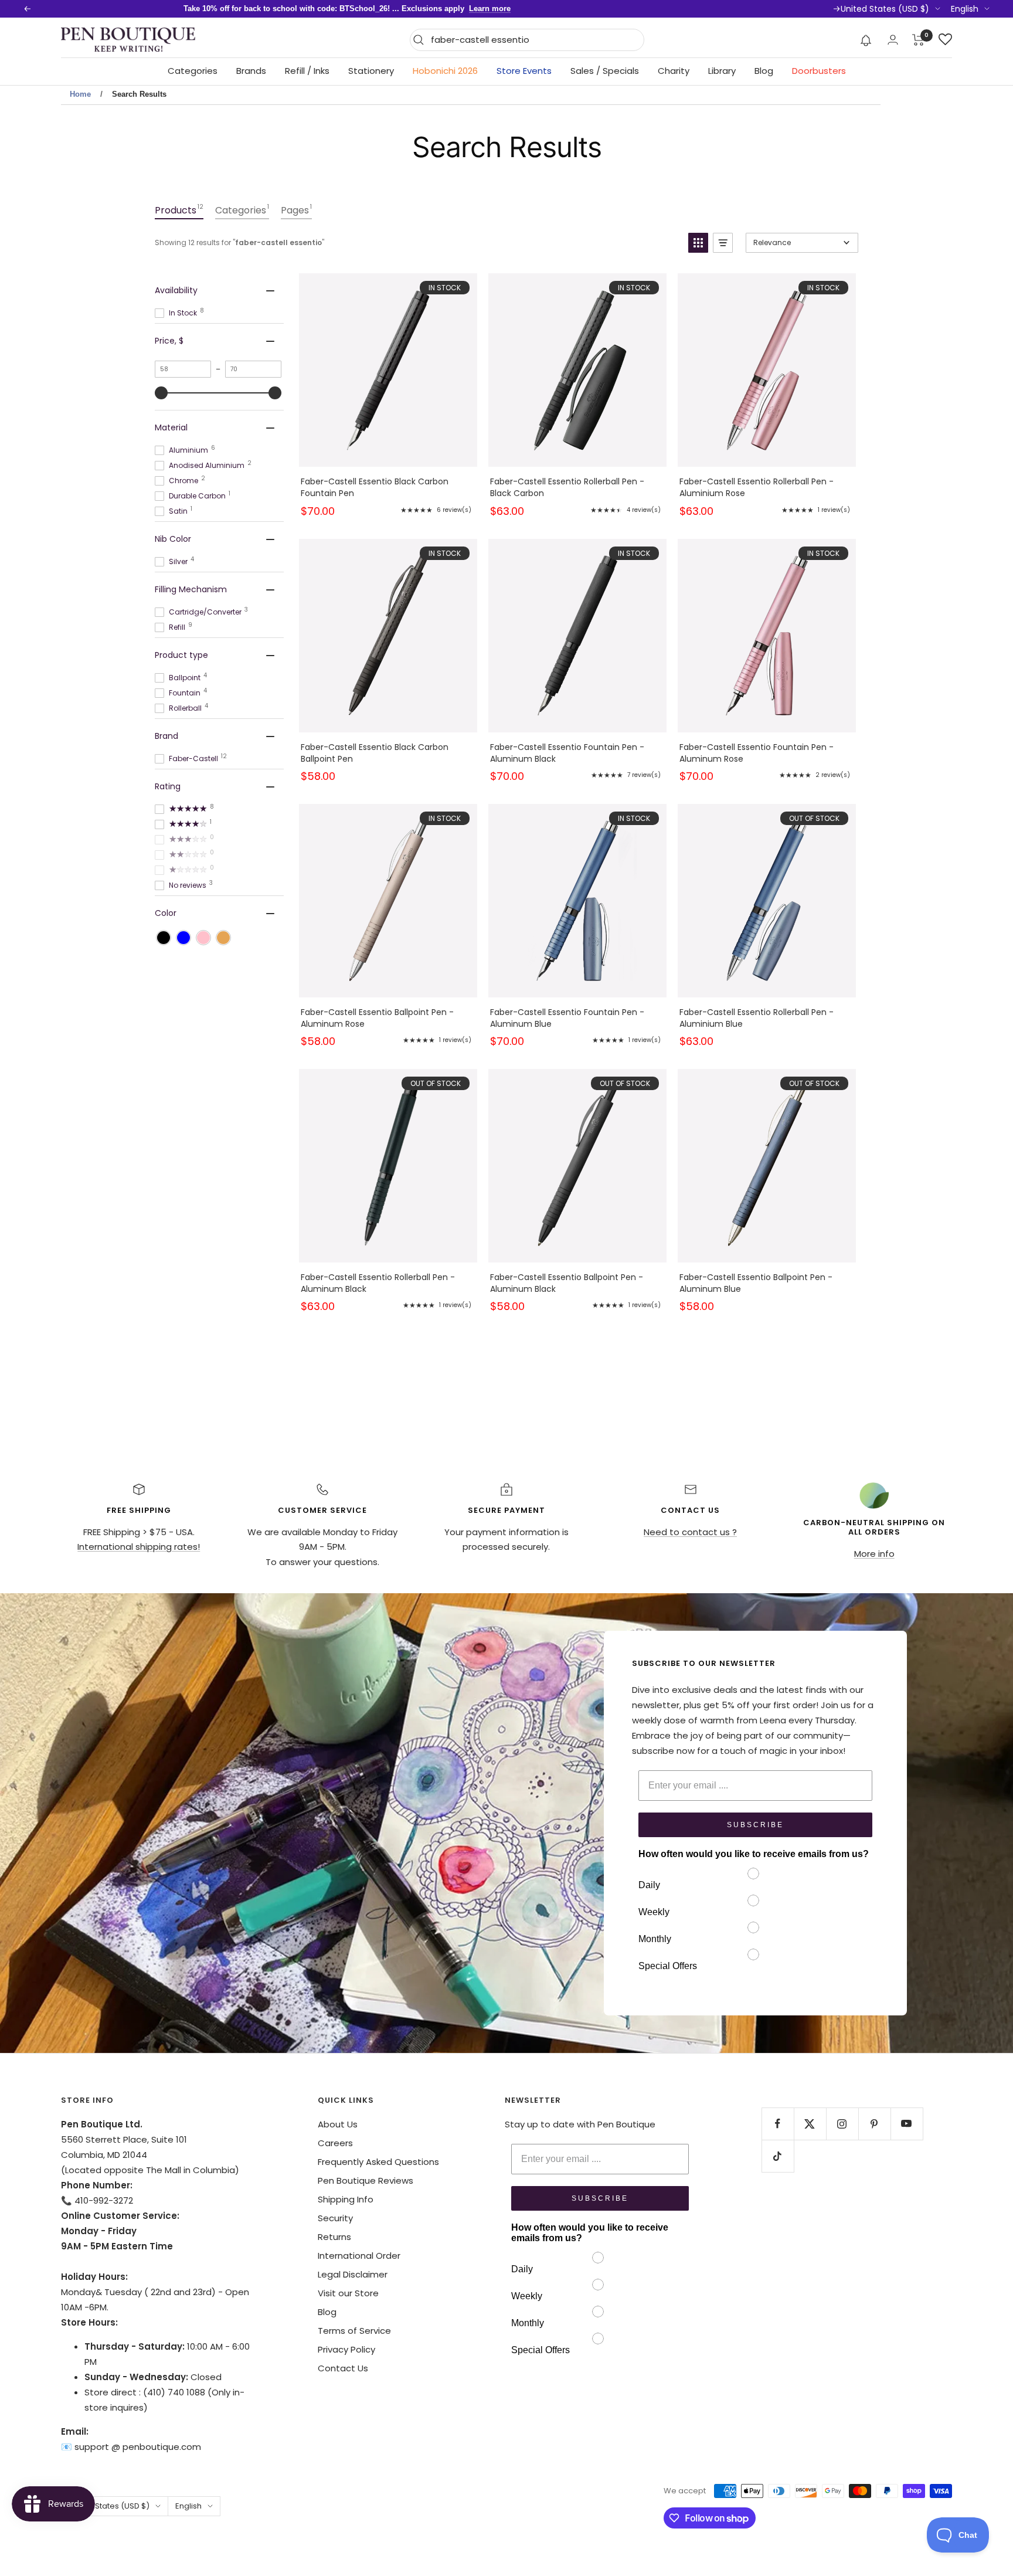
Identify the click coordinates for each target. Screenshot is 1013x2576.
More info (874, 1554)
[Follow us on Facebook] (778, 2124)
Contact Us (343, 2368)
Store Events (524, 71)
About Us (338, 2124)
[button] (866, 40)
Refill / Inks (307, 71)
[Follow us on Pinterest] (874, 2124)
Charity (674, 71)
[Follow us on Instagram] (842, 2124)
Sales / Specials (605, 71)
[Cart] (918, 40)
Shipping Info (346, 2199)
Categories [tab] (242, 210)
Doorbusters (819, 71)
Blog (764, 71)
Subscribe (755, 1825)
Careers (335, 2143)
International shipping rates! (139, 1547)
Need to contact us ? (690, 1532)
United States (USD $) (885, 9)
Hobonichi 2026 (445, 71)
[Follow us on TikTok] (778, 2156)
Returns (334, 2237)
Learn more (490, 9)
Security (335, 2218)
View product (388, 386)
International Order (359, 2256)
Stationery (371, 71)
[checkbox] (164, 938)
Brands (251, 71)
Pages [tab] (296, 210)
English (965, 9)
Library (722, 71)
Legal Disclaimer (353, 2274)
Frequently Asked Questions (378, 2162)
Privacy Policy (346, 2349)
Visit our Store (348, 2293)
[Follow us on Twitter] (810, 2124)
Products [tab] (179, 210)
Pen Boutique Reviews (366, 2180)
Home (80, 94)
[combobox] (534, 40)
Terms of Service (354, 2331)
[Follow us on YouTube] (907, 2124)
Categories (193, 71)
